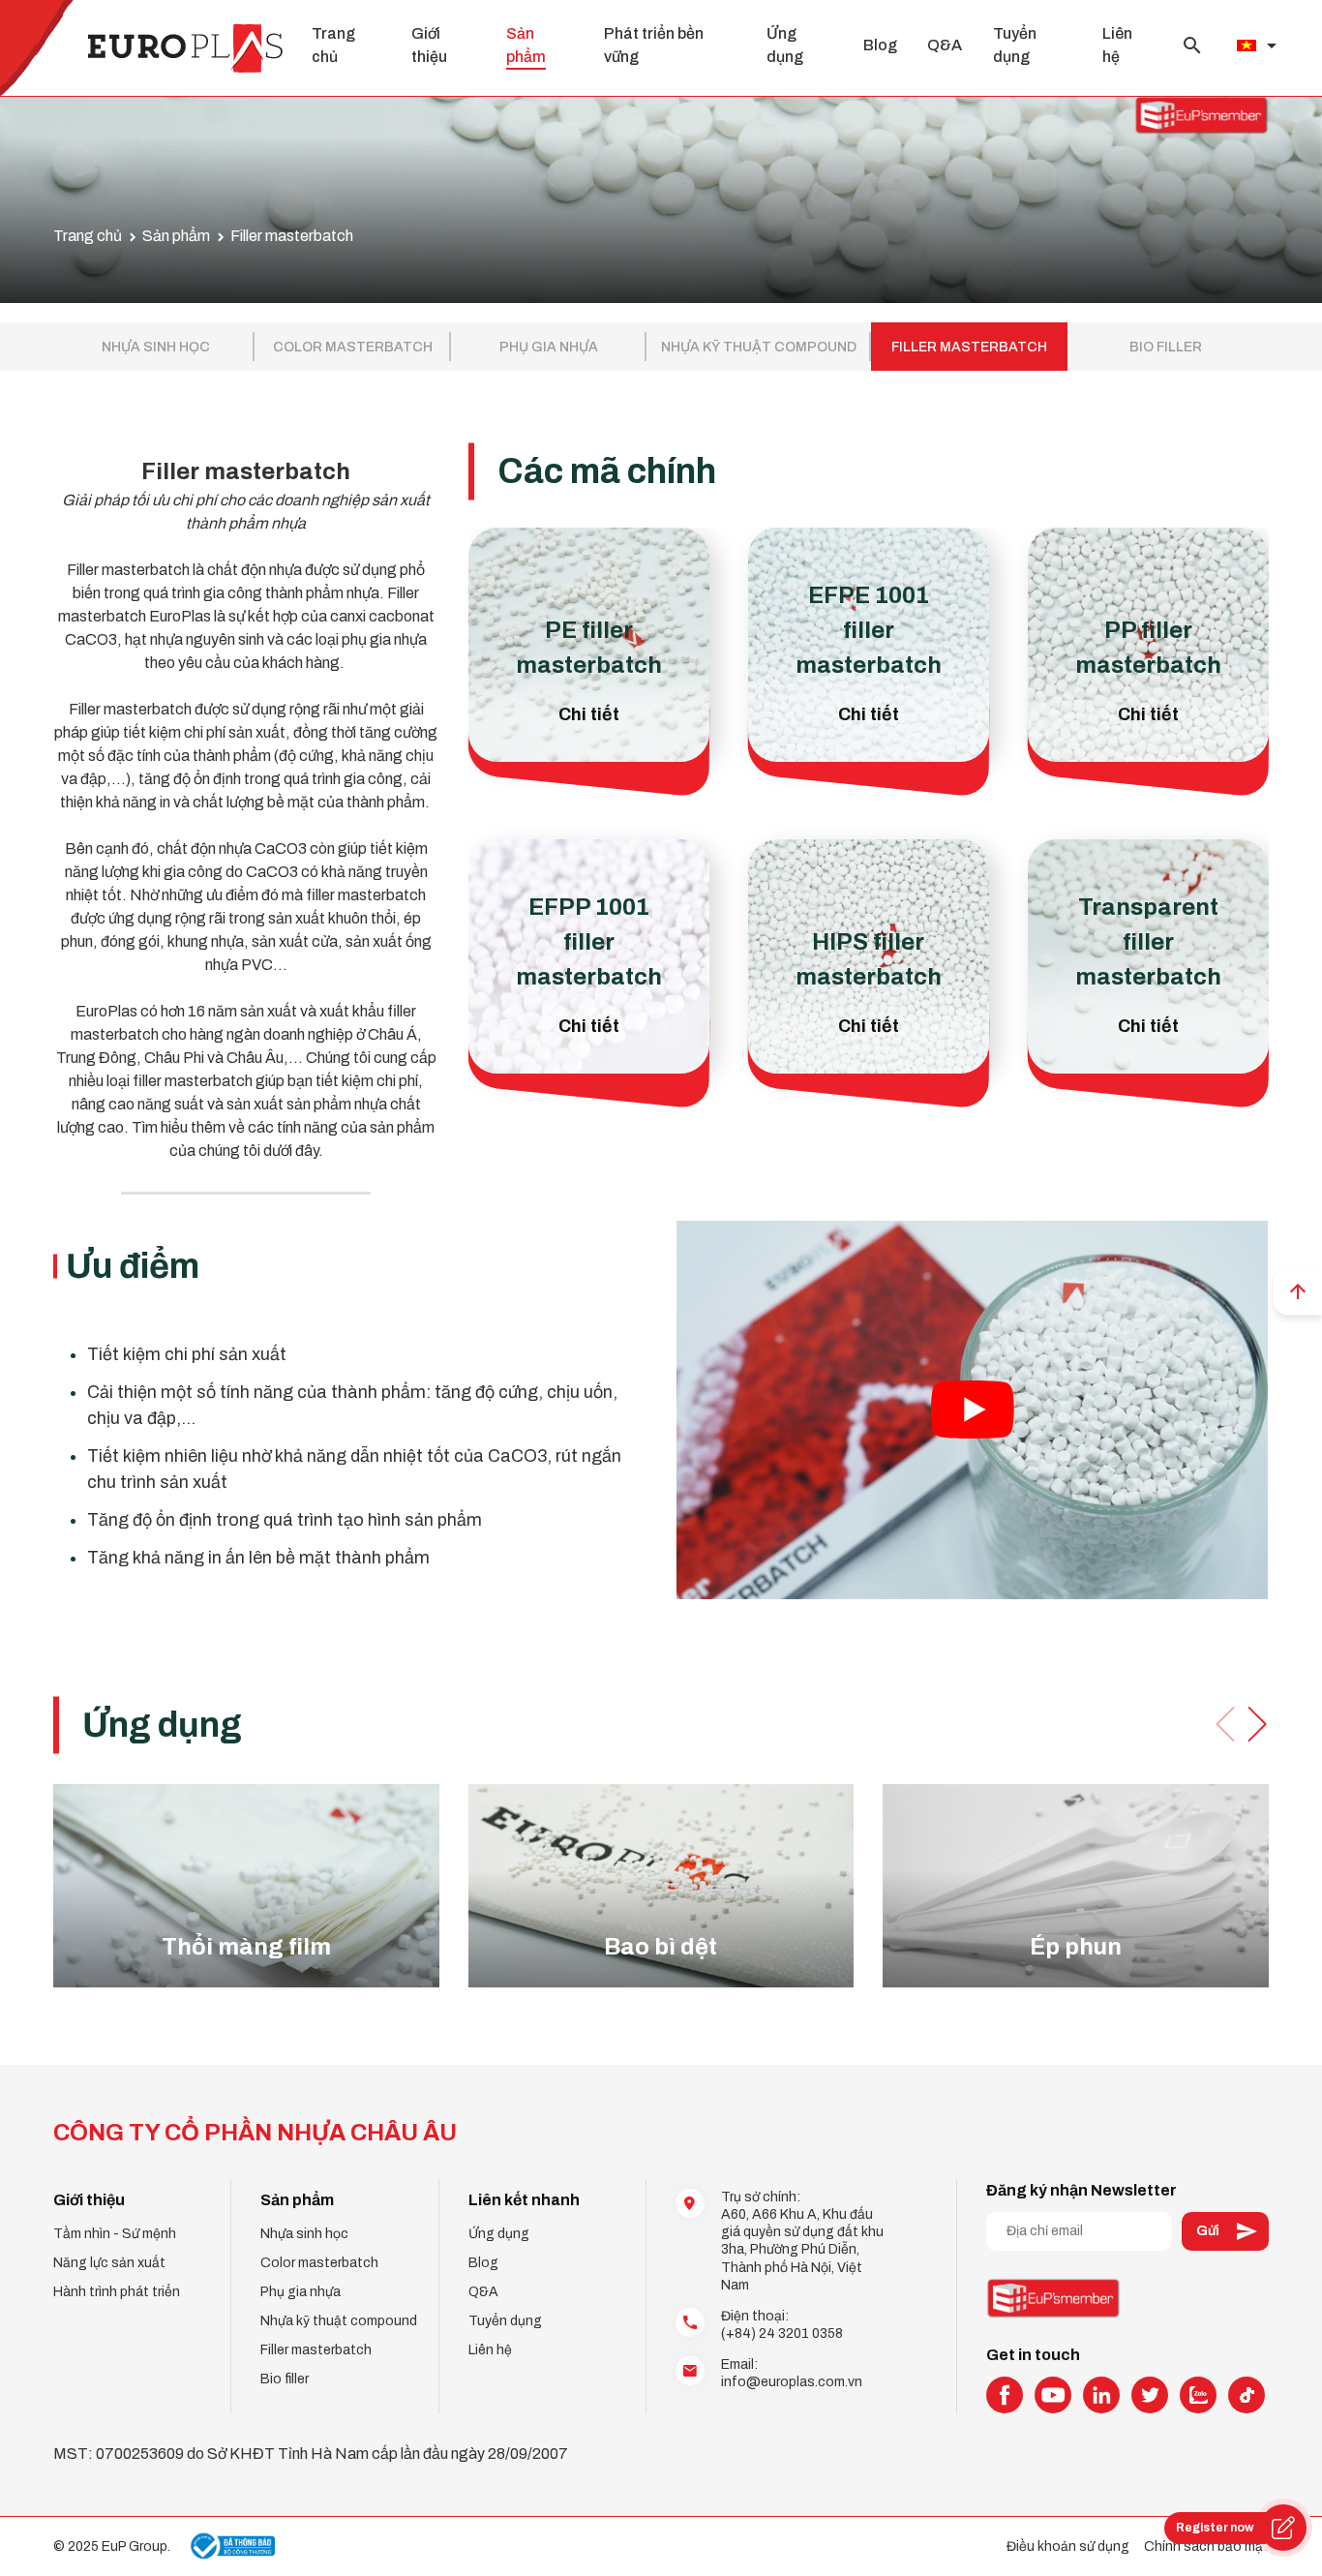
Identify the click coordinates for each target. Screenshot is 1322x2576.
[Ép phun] (1076, 1886)
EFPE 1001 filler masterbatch (869, 630)
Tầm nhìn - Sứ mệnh (115, 2234)
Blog (880, 45)
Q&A (945, 45)
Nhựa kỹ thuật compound (759, 347)
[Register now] (1283, 2528)
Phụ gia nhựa (549, 347)
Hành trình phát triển (117, 2292)
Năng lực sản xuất (109, 2263)
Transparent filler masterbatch (1148, 942)
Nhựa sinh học (156, 347)
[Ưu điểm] (972, 1409)
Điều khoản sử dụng (1068, 2546)
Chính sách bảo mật (1206, 2546)
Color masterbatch (353, 347)
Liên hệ (490, 2350)
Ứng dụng (499, 2234)
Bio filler (1166, 347)
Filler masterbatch (969, 347)
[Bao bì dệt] (661, 1886)
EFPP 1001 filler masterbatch (589, 942)
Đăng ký (1225, 2231)
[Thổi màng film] (246, 1886)
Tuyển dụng (505, 2321)
